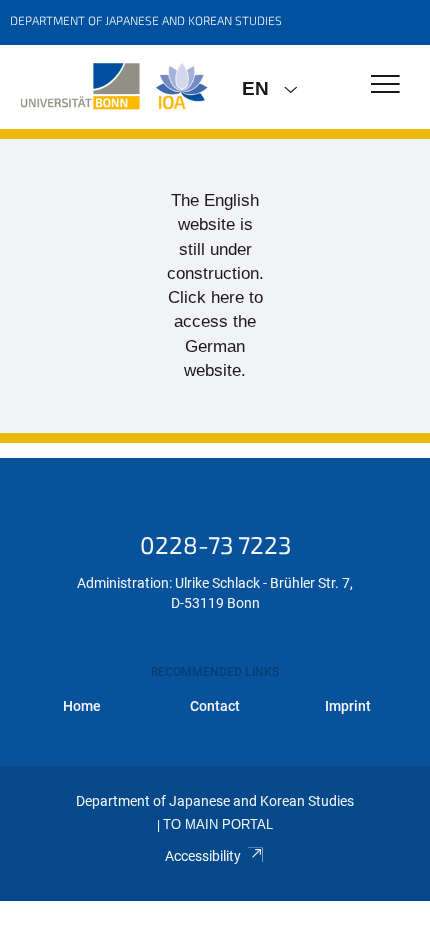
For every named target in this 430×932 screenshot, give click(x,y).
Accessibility (203, 856)
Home (82, 706)
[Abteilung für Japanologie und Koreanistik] (113, 87)
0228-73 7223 (215, 544)
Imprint (348, 706)
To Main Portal (218, 825)
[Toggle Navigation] (385, 85)
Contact (215, 706)
